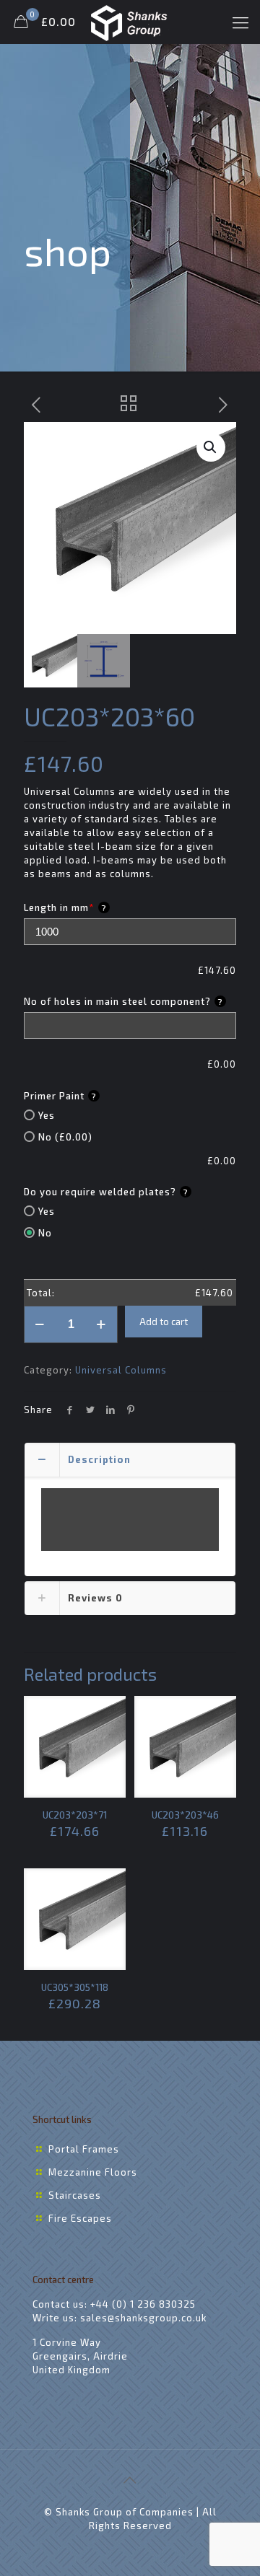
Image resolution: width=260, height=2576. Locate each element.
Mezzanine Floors (93, 2172)
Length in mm (65, 907)
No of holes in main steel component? (123, 1001)
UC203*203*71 (75, 1815)
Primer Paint (60, 1096)
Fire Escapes (80, 2218)
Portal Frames (84, 2149)
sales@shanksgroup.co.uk (143, 2318)
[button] (211, 447)
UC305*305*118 (75, 1987)
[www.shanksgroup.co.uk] (130, 22)
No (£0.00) (65, 1137)
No (45, 1233)
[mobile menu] (240, 22)
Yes (47, 1115)
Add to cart (164, 1322)
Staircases (75, 2195)
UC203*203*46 (185, 1815)
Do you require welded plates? (106, 1192)
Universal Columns (121, 1370)
